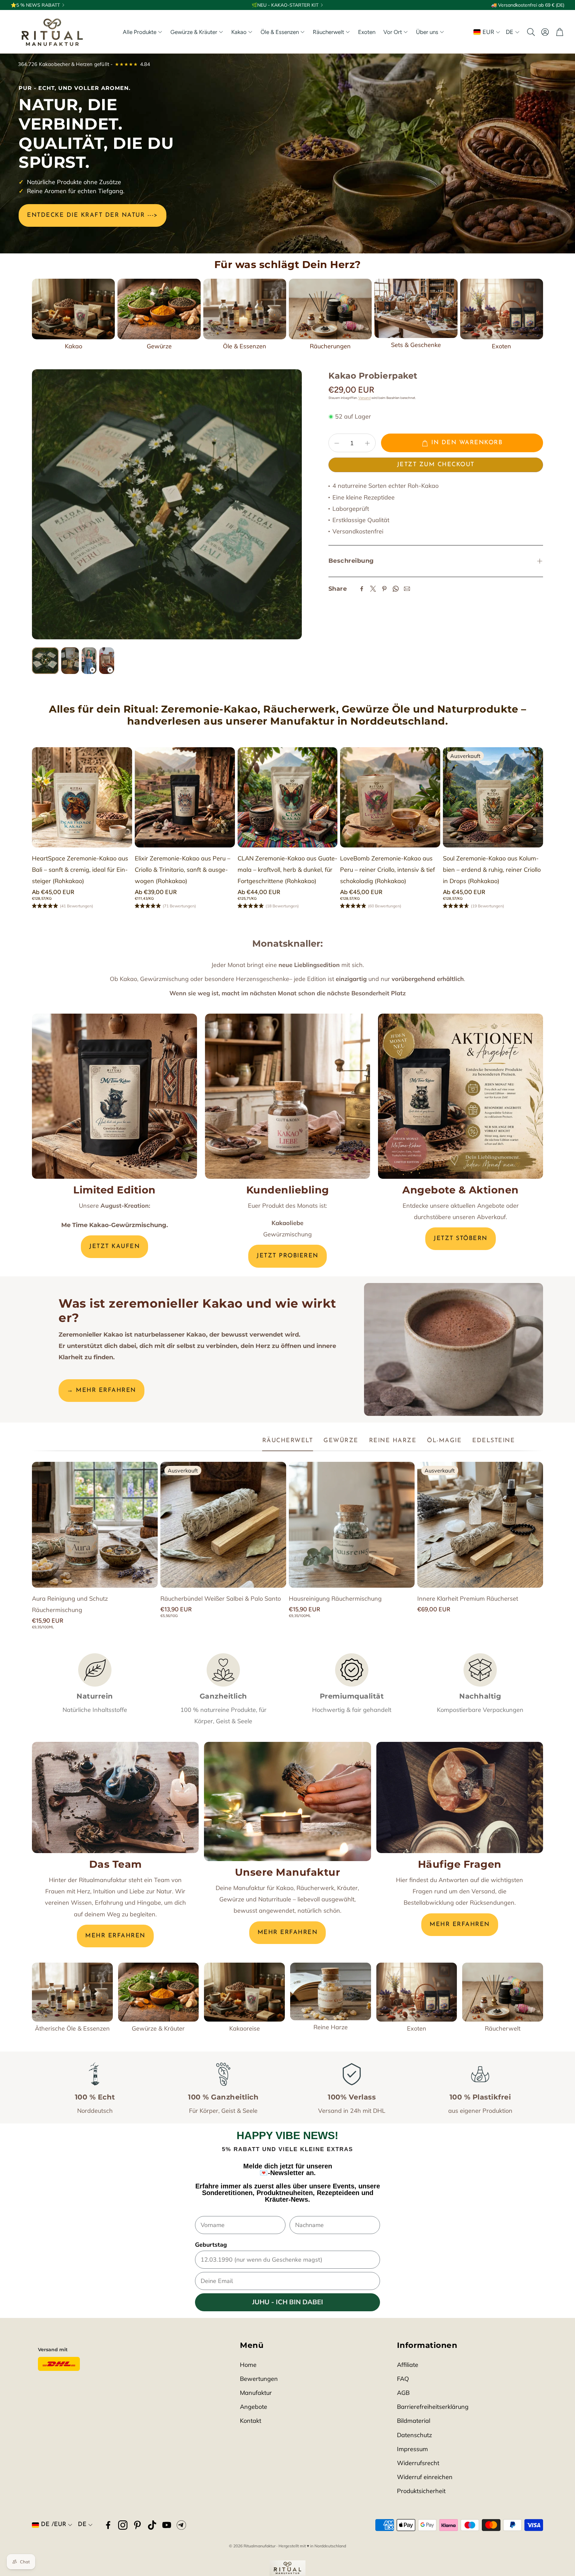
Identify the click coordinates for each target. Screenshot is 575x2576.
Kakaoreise (245, 2028)
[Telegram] (181, 2525)
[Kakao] (73, 309)
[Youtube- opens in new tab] (167, 2525)
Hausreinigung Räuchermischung (335, 1599)
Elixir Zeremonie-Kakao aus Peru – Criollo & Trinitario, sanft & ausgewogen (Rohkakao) (183, 870)
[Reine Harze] (331, 1991)
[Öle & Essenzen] (245, 309)
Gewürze (159, 346)
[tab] (288, 1441)
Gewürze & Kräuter (158, 2028)
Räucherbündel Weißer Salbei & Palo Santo (221, 1599)
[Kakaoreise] (244, 1992)
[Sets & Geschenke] (416, 308)
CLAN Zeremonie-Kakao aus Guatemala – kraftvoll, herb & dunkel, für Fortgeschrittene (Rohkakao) (287, 870)
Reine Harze (331, 2027)
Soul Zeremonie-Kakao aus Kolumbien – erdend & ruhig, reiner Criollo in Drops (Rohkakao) (492, 870)
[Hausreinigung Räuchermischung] (352, 1525)
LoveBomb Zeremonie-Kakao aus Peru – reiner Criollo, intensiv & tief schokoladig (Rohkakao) (387, 870)
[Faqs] (460, 1797)
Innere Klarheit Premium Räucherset (468, 1599)
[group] (167, 504)
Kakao (74, 346)
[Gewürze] (159, 309)
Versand (365, 398)
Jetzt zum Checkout (436, 465)
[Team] (115, 1797)
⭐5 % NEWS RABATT (35, 5)
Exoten (501, 346)
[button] (530, 32)
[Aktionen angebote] (461, 1096)
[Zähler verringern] (337, 443)
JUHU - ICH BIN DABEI (288, 2302)
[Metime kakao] (114, 1096)
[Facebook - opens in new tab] (108, 2525)
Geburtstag (211, 2245)
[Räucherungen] (330, 309)
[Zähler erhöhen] (367, 443)
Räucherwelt (503, 2028)
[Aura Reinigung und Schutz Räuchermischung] (95, 1525)
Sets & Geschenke (416, 345)
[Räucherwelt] (503, 1992)
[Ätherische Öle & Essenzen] (72, 1992)
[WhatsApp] (396, 589)
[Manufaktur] (287, 1801)
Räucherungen (330, 346)
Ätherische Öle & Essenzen (72, 2028)
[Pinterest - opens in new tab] (137, 2525)
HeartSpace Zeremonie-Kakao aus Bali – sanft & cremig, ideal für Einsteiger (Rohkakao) (80, 870)
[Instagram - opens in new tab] (123, 2525)
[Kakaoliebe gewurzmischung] (287, 1096)
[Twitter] (373, 589)
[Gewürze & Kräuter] (159, 1992)
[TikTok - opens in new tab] (152, 2525)
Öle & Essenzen (245, 346)
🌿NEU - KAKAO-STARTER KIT (285, 5)
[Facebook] (362, 589)
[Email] (407, 589)
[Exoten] (502, 309)
